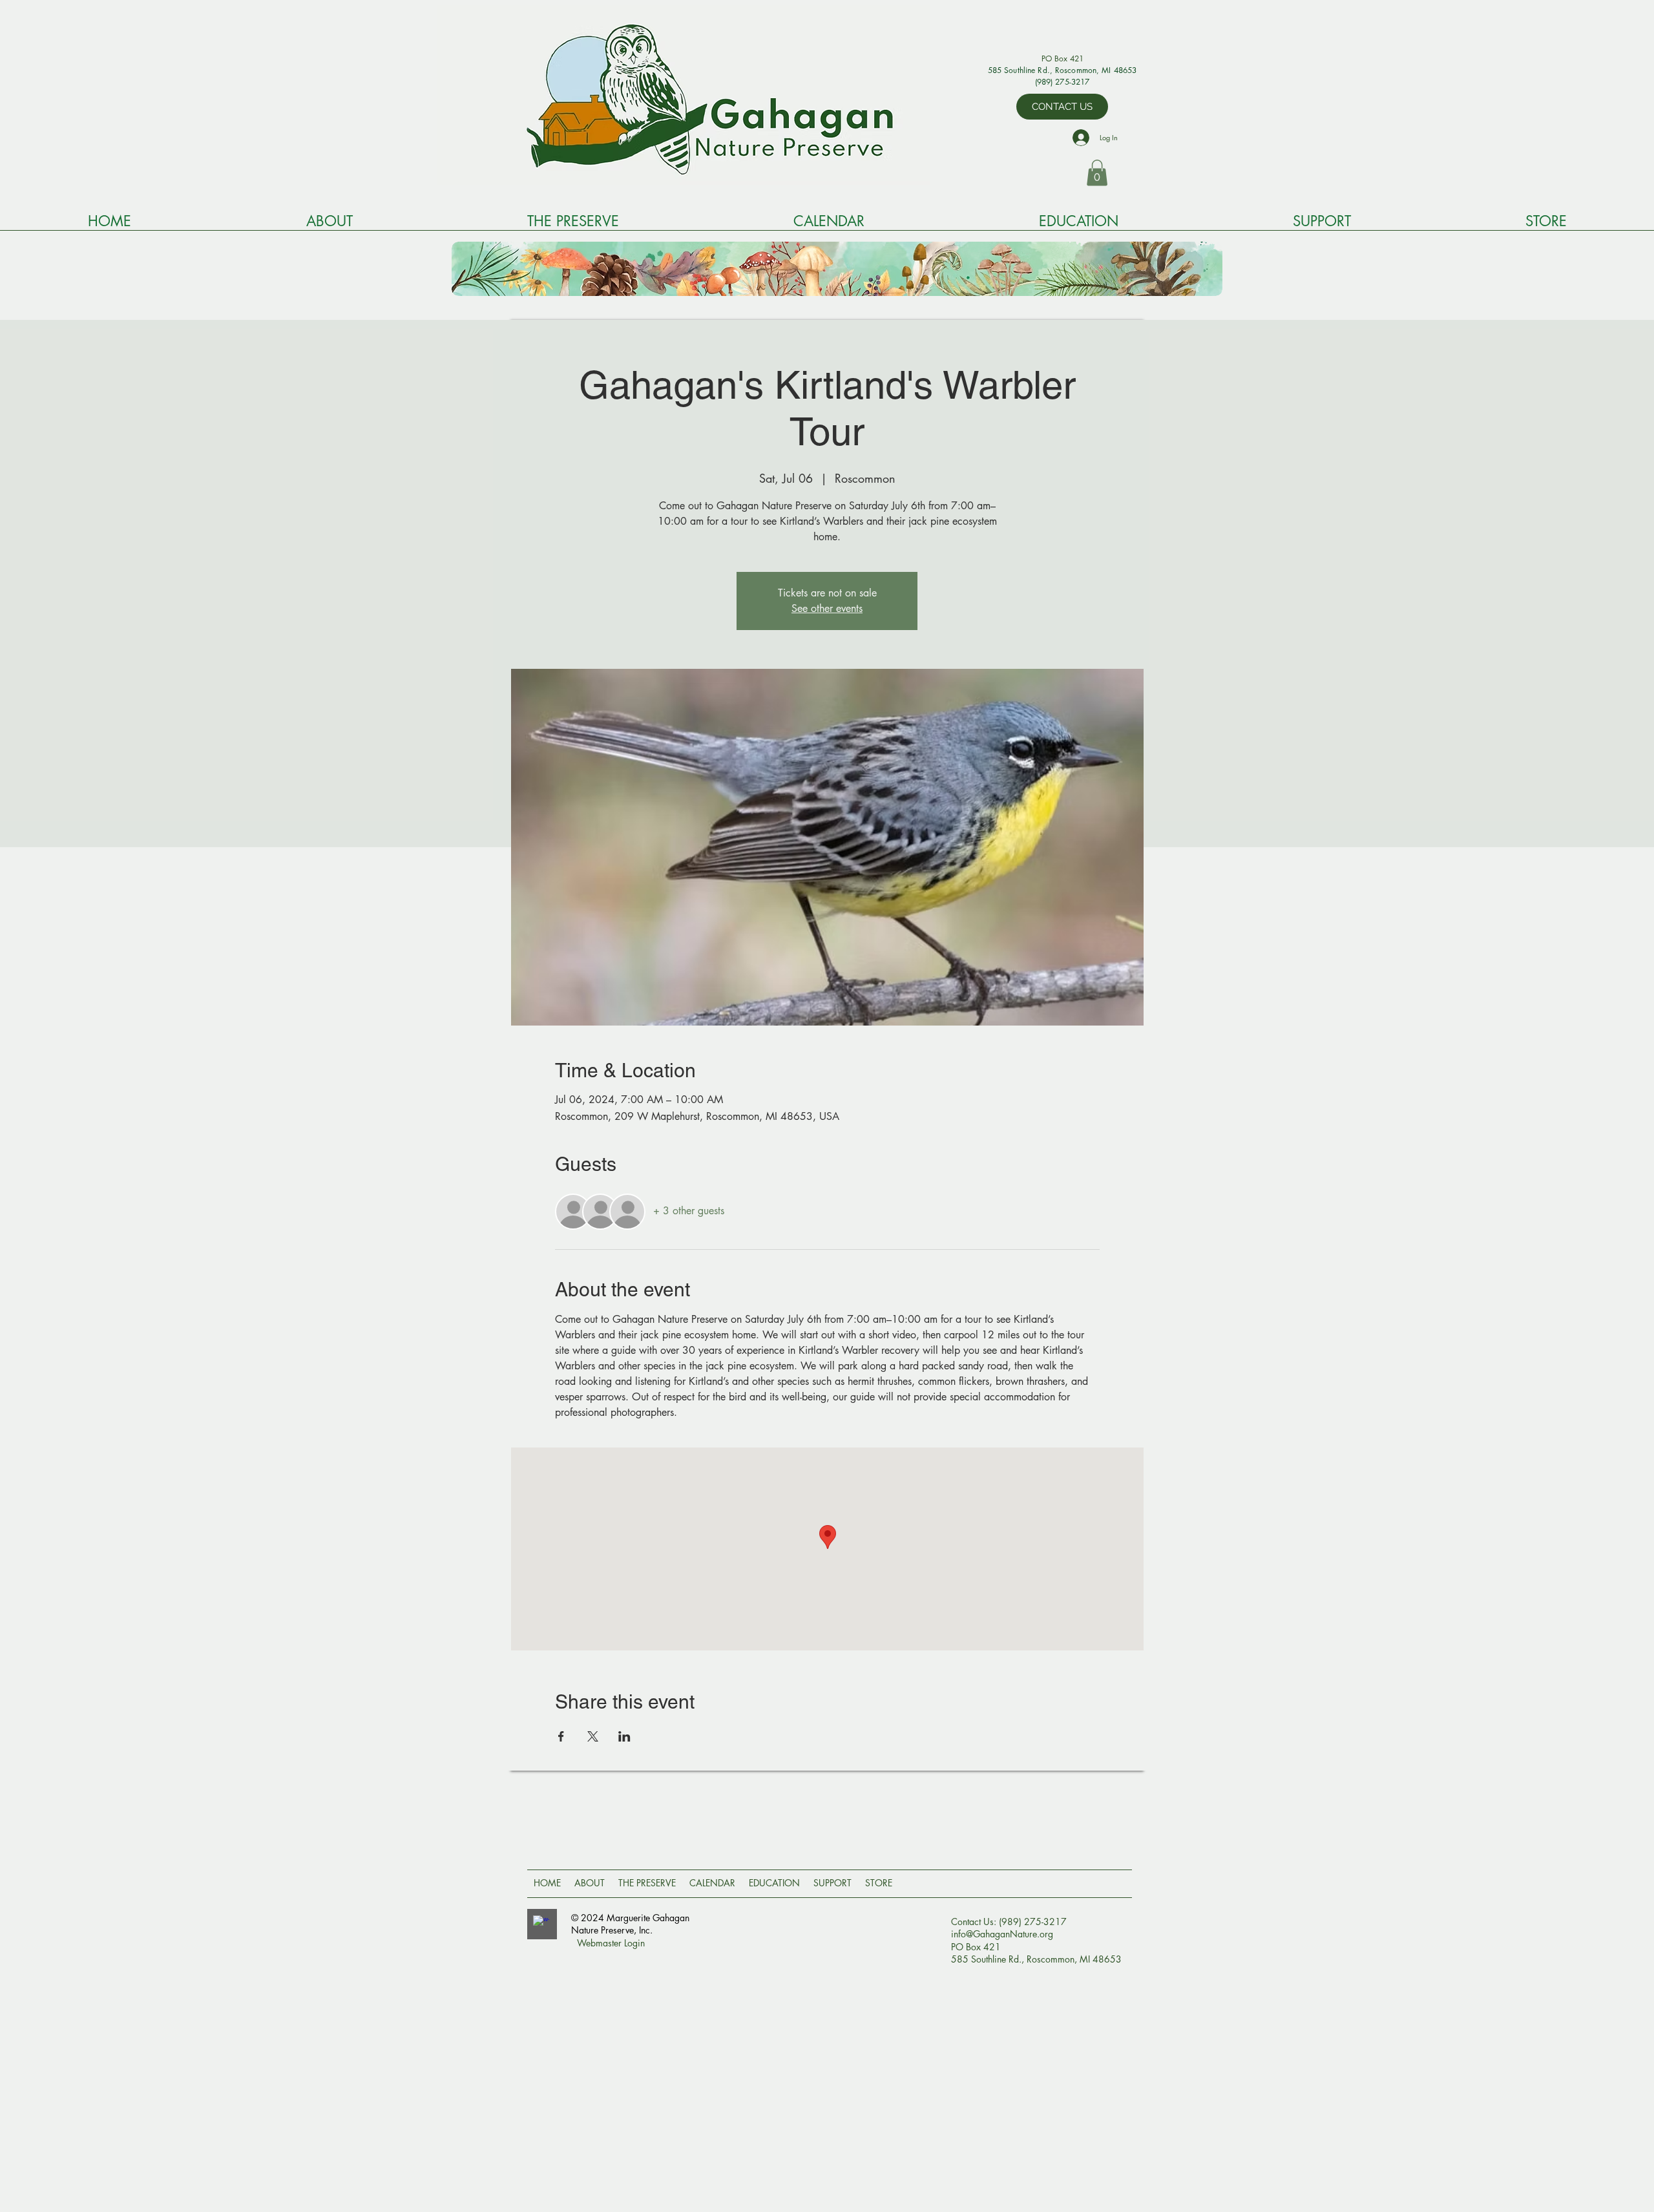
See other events (827, 608)
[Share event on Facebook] (561, 1736)
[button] (1097, 173)
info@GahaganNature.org (1002, 1934)
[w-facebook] (541, 1923)
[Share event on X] (593, 1736)
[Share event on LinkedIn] (624, 1736)
